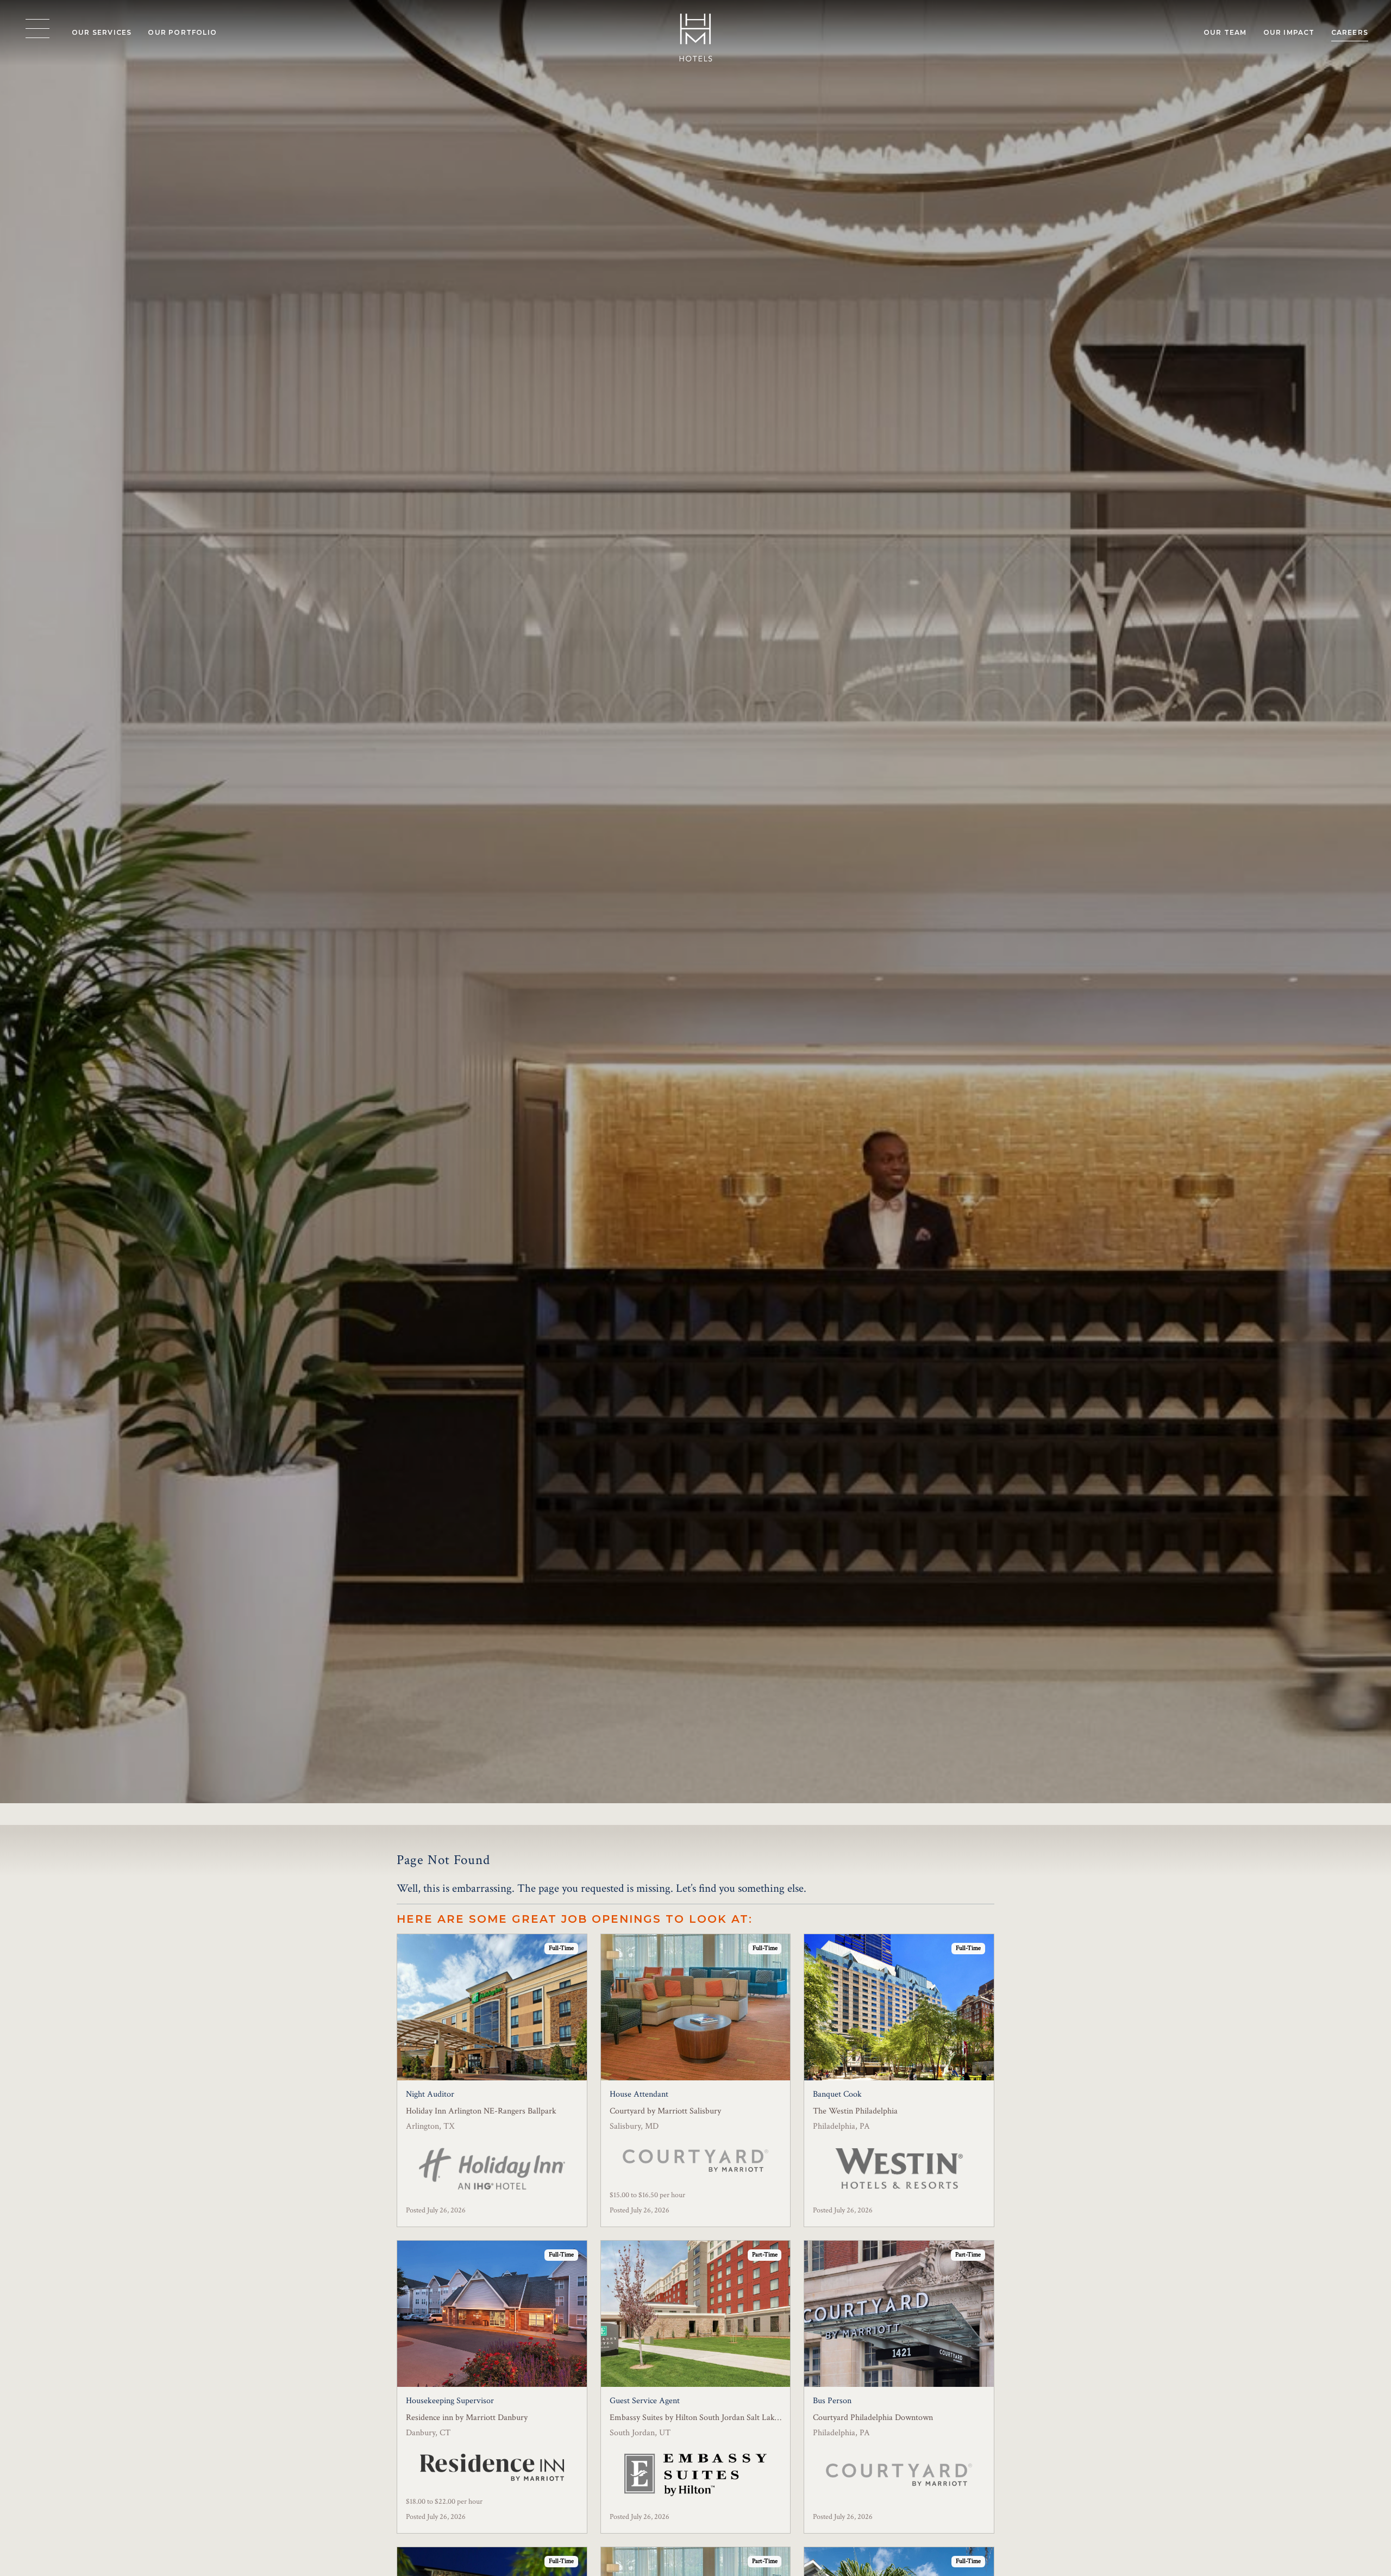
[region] (37, 29)
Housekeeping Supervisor (450, 2401)
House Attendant (639, 2094)
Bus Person (832, 2401)
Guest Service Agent (645, 2401)
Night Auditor (430, 2094)
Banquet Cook (837, 2094)
